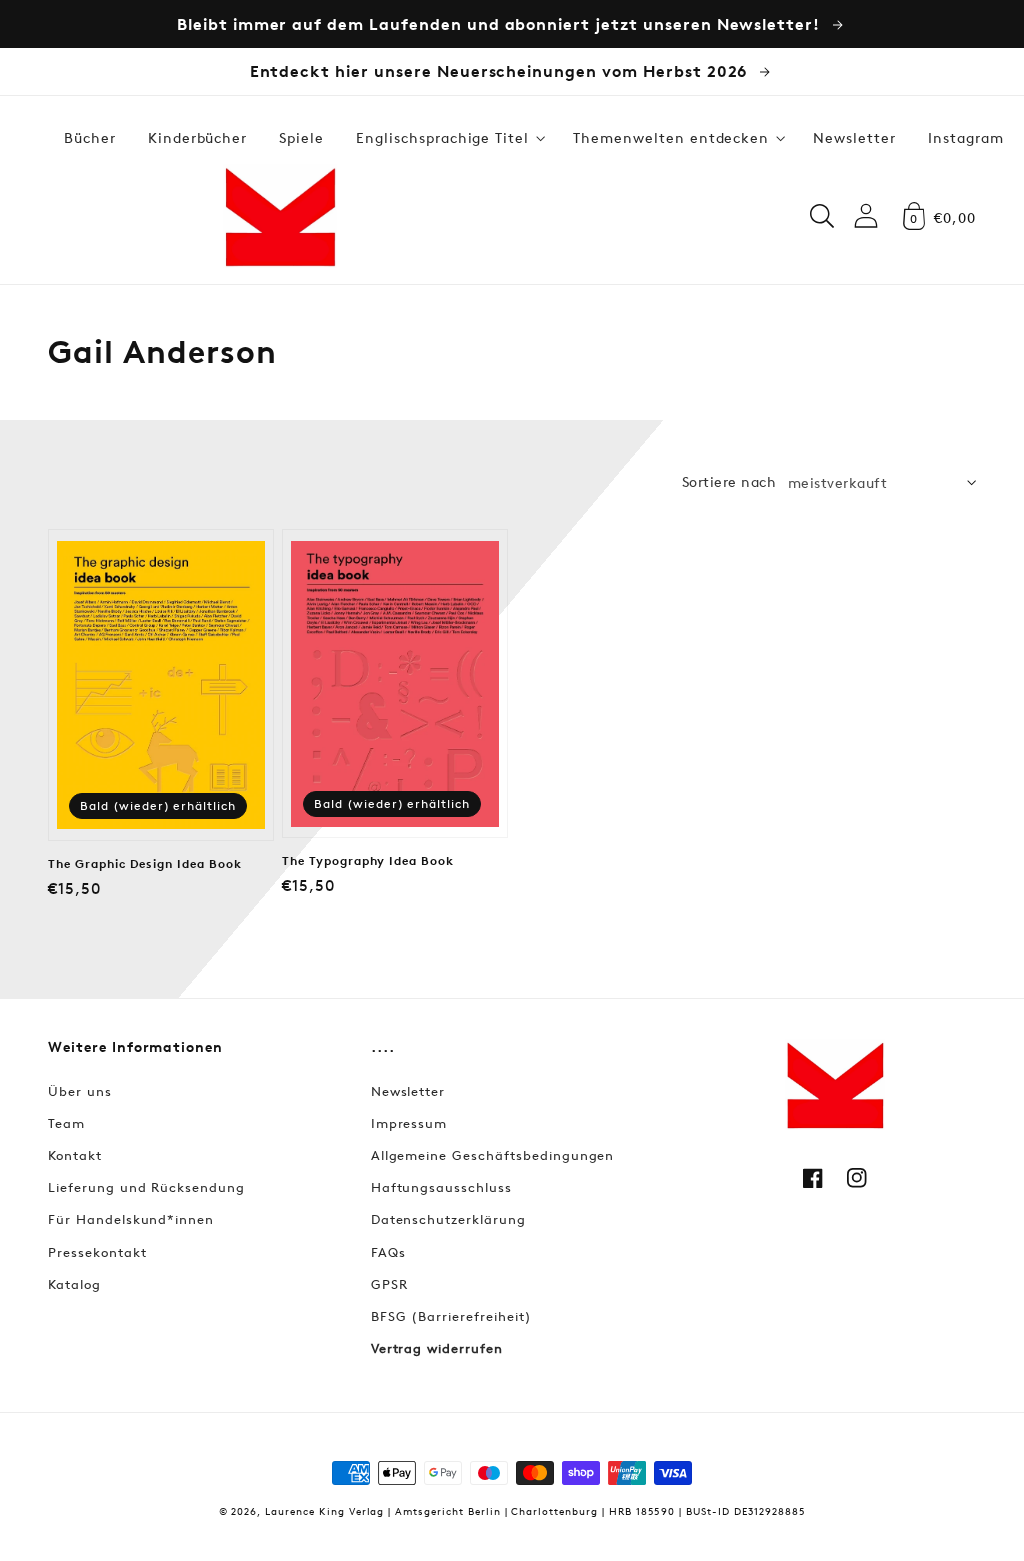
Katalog (74, 1284)
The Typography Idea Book (368, 861)
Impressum (409, 1123)
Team (66, 1123)
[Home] (280, 216)
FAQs (388, 1252)
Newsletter (408, 1091)
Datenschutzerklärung (448, 1219)
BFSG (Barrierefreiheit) (451, 1316)
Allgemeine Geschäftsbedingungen (493, 1155)
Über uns (80, 1091)
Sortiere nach (729, 481)
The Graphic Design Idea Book (145, 864)
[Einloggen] (866, 215)
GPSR (389, 1284)
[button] (448, 138)
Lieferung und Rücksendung (146, 1187)
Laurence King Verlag (324, 1510)
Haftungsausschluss (441, 1187)
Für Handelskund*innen (131, 1219)
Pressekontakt (97, 1252)
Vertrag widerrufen (437, 1348)
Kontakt (75, 1155)
